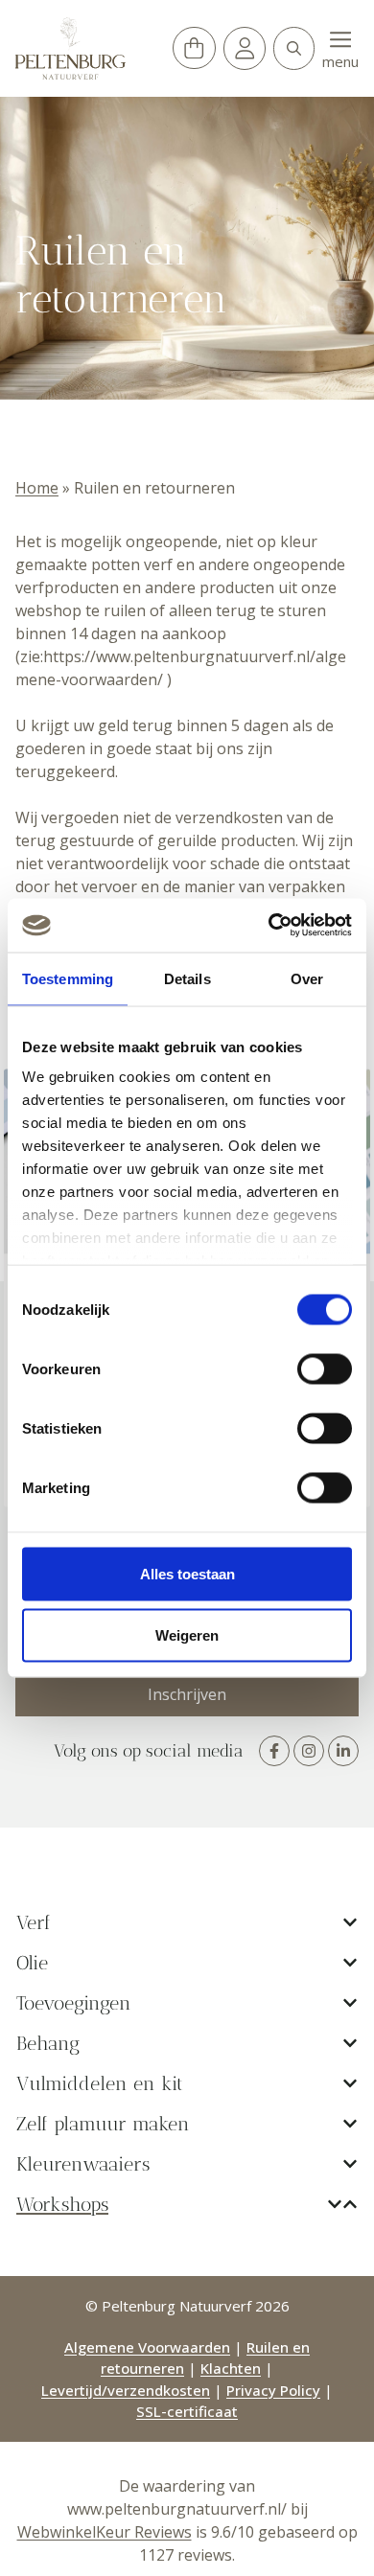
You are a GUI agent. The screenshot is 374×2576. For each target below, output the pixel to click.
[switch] (325, 1368)
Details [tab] (187, 978)
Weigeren (187, 1634)
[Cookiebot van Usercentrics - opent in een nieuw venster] (269, 926)
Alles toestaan (187, 1573)
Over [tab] (307, 978)
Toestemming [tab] (68, 978)
